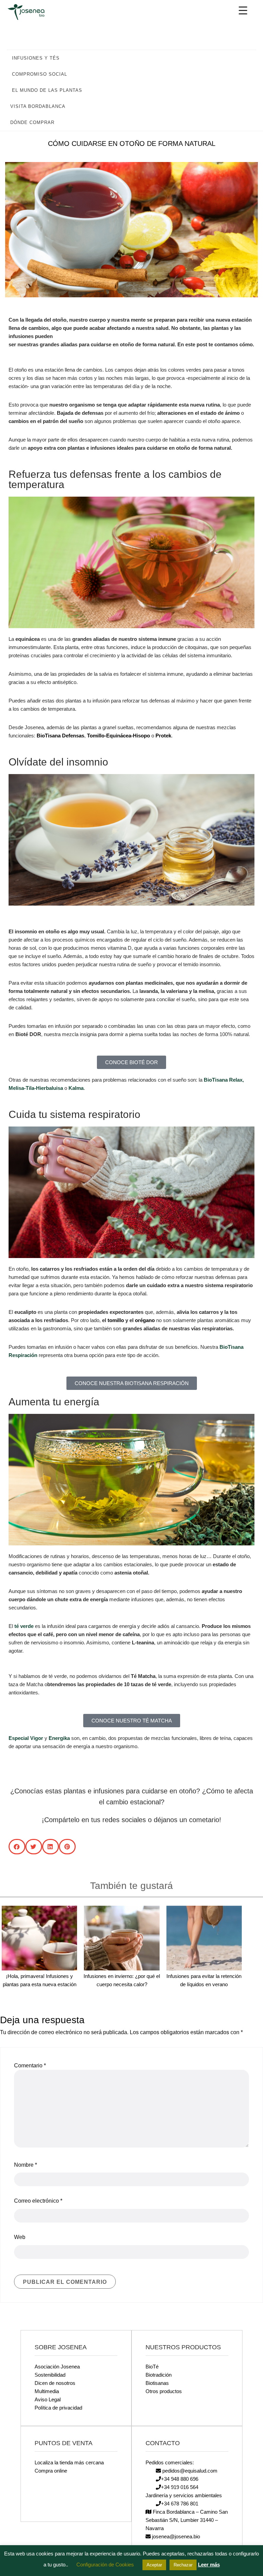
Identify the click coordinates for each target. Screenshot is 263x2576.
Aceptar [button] (154, 2565)
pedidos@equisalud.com (189, 2471)
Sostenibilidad (50, 2375)
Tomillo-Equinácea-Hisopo (118, 736)
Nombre (26, 2165)
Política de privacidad (58, 2408)
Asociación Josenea (57, 2367)
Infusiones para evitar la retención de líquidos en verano (204, 1980)
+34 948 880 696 (180, 2479)
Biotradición (159, 2375)
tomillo (116, 1320)
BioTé (152, 2367)
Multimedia (47, 2391)
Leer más (209, 2565)
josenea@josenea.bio (175, 2536)
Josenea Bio (31, 12)
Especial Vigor (26, 1738)
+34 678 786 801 (180, 2504)
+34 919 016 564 (180, 2487)
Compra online (51, 2471)
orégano (145, 1320)
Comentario (30, 2065)
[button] (248, 58)
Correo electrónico (38, 2201)
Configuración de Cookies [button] (105, 2565)
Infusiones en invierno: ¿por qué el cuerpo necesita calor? (122, 1980)
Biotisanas (157, 2383)
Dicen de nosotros (55, 2383)
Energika (59, 1738)
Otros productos (164, 2391)
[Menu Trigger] (243, 10)
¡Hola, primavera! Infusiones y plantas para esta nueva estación (40, 1980)
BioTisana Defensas (60, 736)
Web (20, 2237)
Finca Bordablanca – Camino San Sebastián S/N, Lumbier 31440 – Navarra (187, 2520)
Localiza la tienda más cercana (69, 2462)
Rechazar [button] (183, 2565)
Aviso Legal (48, 2399)
